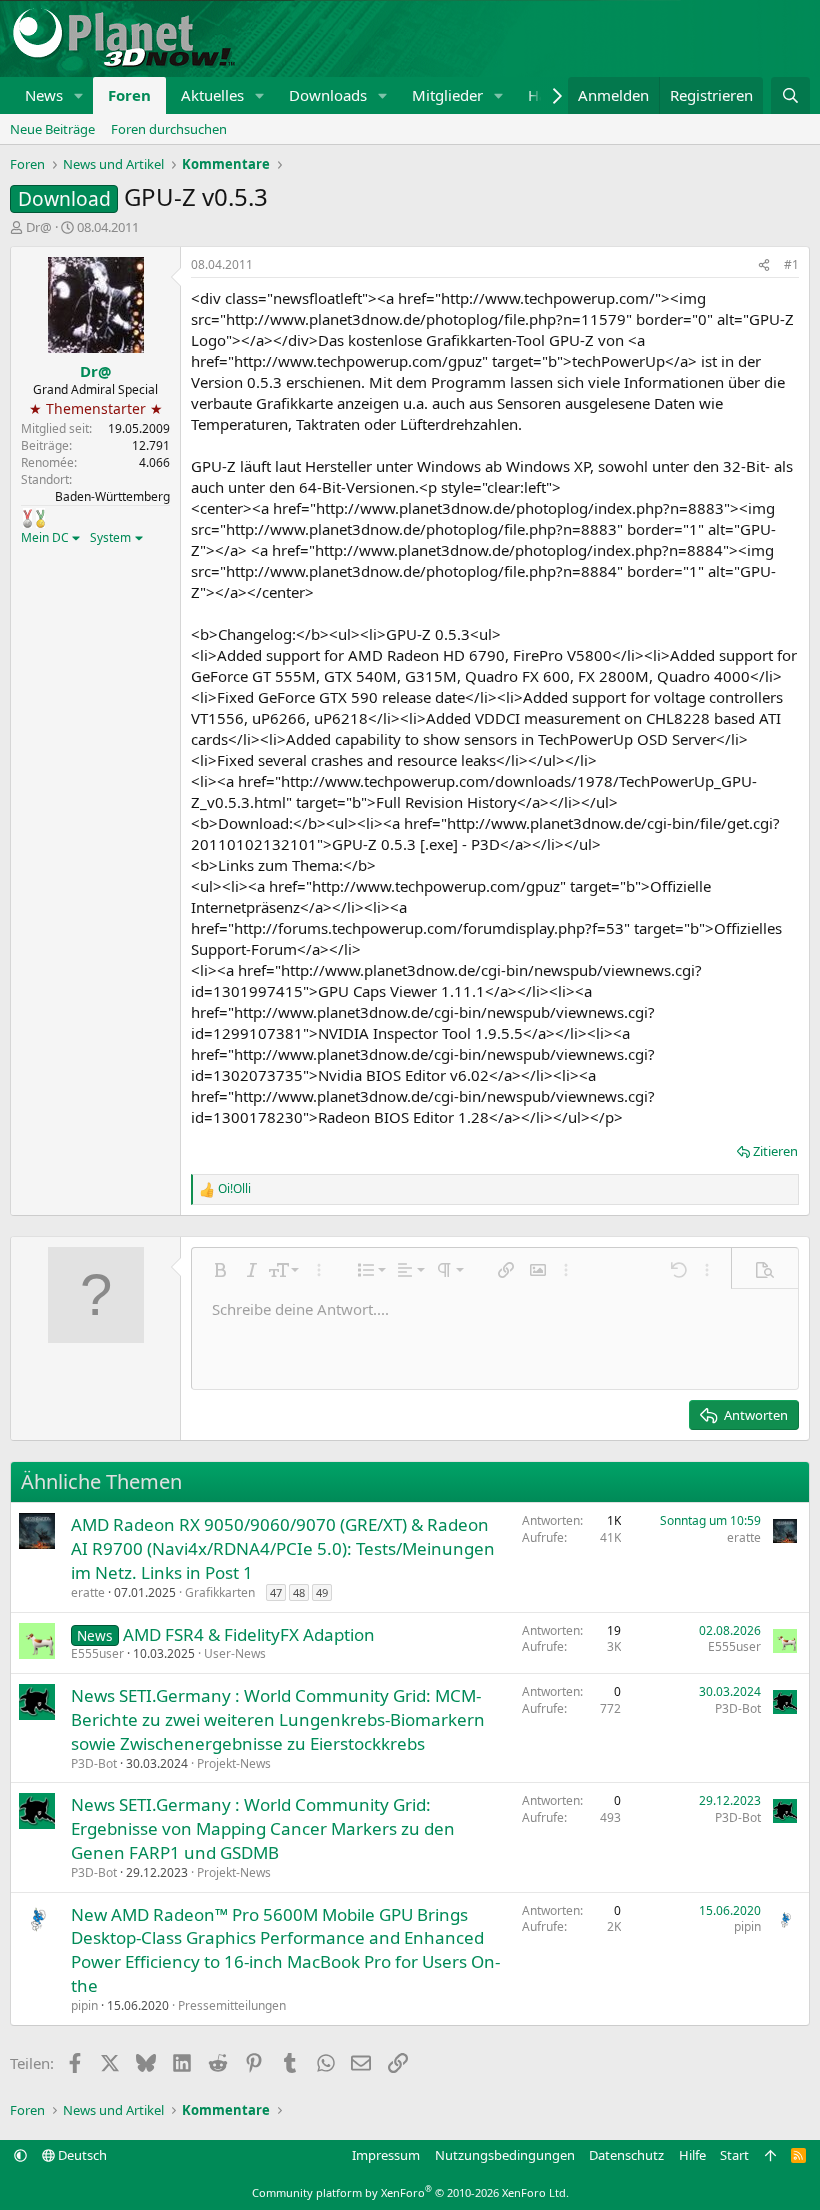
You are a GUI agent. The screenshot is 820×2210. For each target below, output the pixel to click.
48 (299, 1592)
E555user (97, 1653)
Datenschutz (626, 2155)
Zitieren (775, 1151)
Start (734, 2155)
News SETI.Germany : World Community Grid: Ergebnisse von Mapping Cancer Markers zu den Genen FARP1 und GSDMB (263, 1828)
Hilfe (692, 2155)
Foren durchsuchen (169, 129)
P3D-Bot (94, 1763)
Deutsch (81, 2155)
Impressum (386, 2155)
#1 (791, 264)
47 (276, 1592)
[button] (79, 95)
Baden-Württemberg (112, 496)
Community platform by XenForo (410, 2192)
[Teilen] (764, 265)
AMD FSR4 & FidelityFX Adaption (249, 1634)
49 (322, 1592)
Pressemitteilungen (232, 2005)
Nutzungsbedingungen (505, 2155)
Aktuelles (212, 95)
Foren (129, 95)
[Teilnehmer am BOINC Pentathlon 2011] (27, 518)
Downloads (328, 95)
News (44, 95)
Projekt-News (234, 1763)
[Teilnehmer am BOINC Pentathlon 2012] (40, 518)
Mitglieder (447, 95)
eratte (88, 1592)
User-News (235, 1653)
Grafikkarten (220, 1592)
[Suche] (790, 95)
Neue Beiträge (52, 129)
